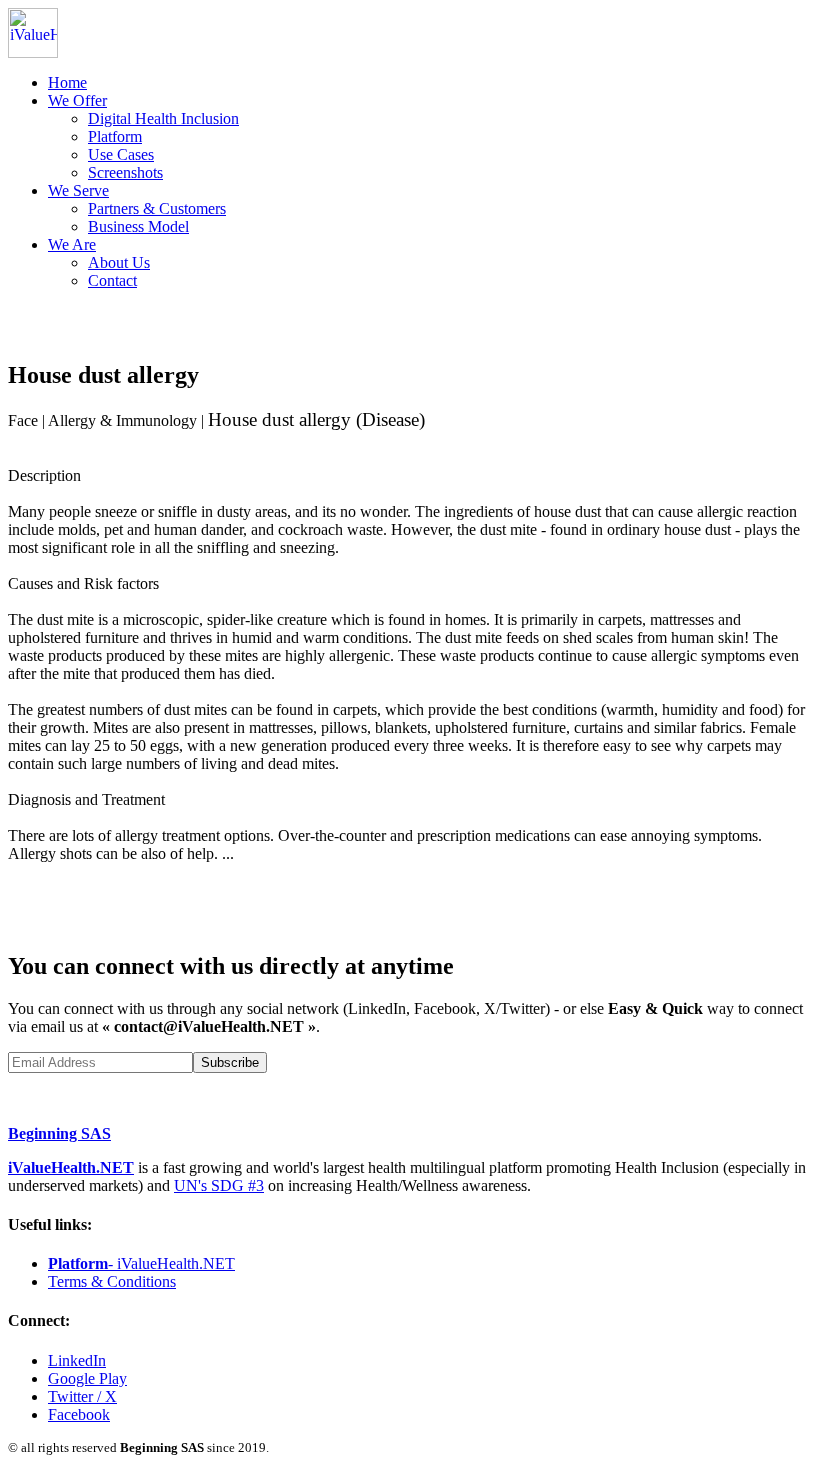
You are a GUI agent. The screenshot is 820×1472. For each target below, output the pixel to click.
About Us (119, 262)
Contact (112, 280)
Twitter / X (82, 1396)
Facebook (79, 1414)
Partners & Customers (157, 208)
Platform (115, 136)
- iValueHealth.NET (141, 1263)
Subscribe (230, 1062)
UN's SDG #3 (219, 1185)
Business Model (138, 226)
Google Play (87, 1378)
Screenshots (125, 172)
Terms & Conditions (112, 1281)
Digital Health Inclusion (163, 118)
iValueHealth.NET (71, 1167)
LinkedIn (77, 1360)
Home (67, 82)
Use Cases (121, 154)
